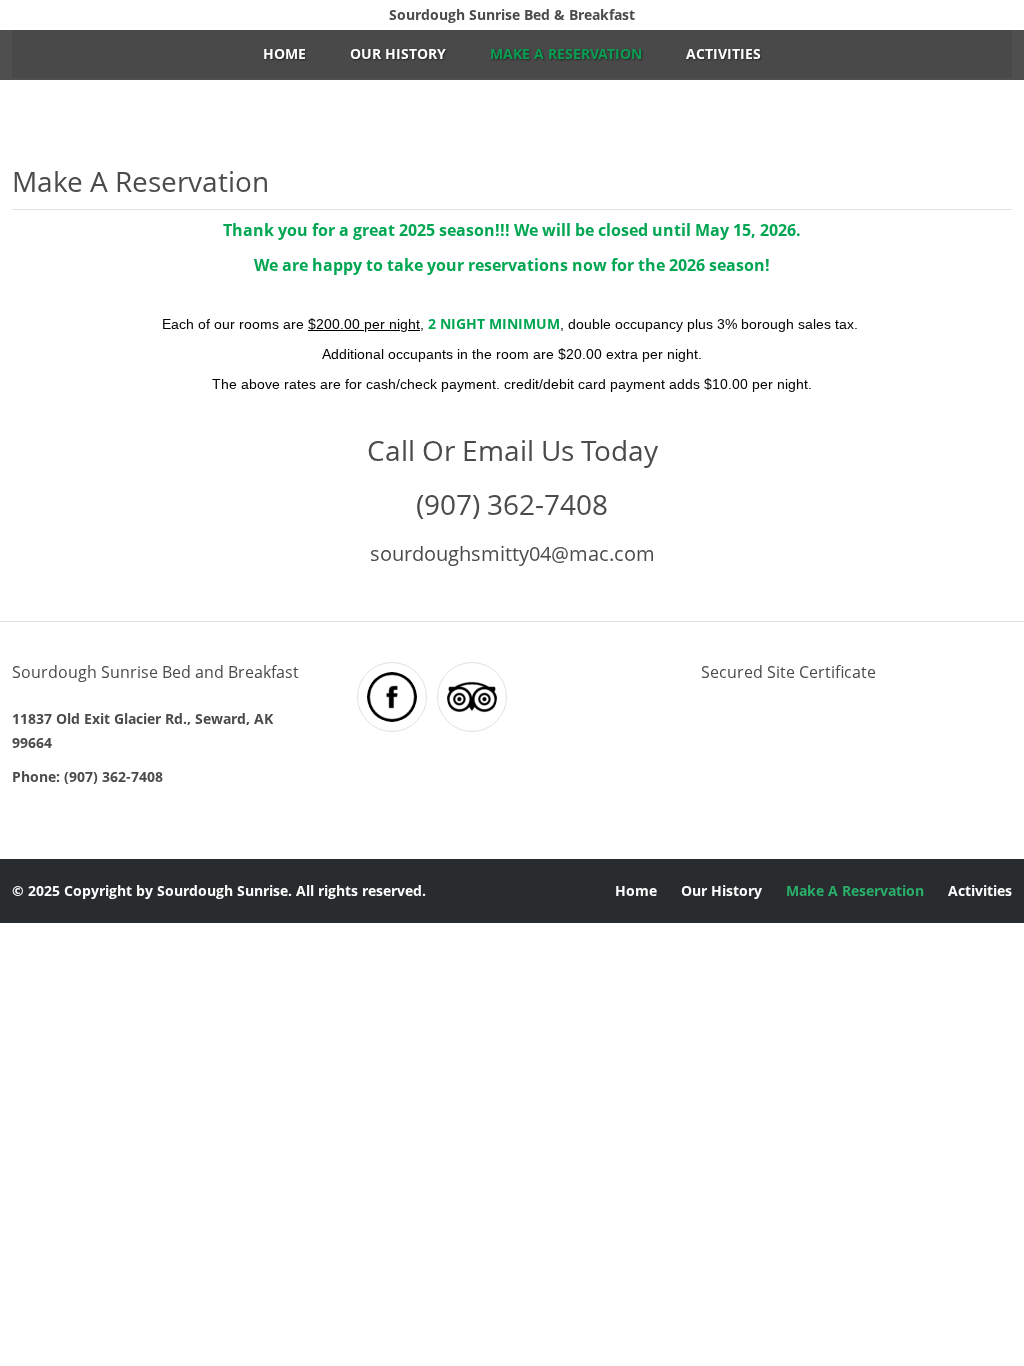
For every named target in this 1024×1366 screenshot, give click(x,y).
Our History (398, 53)
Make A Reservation (566, 53)
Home (284, 53)
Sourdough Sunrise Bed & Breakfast (512, 14)
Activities (723, 53)
